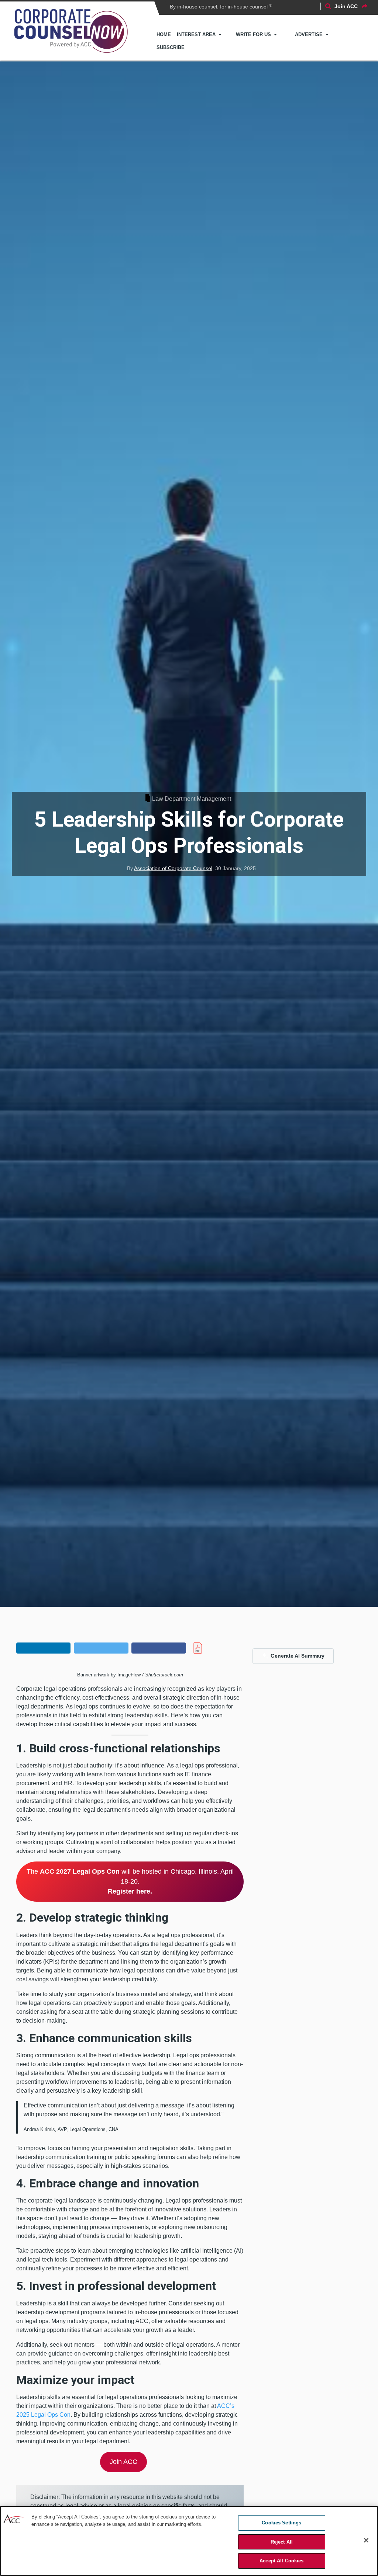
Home (164, 34)
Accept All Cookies (281, 2561)
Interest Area (196, 34)
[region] (189, 2541)
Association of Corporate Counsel (173, 868)
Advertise (309, 34)
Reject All (282, 2542)
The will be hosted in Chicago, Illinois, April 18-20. (130, 1881)
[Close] (366, 2540)
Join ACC (123, 2462)
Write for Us (253, 34)
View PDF (211, 1648)
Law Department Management (192, 799)
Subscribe (171, 47)
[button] (43, 1648)
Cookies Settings (281, 2523)
